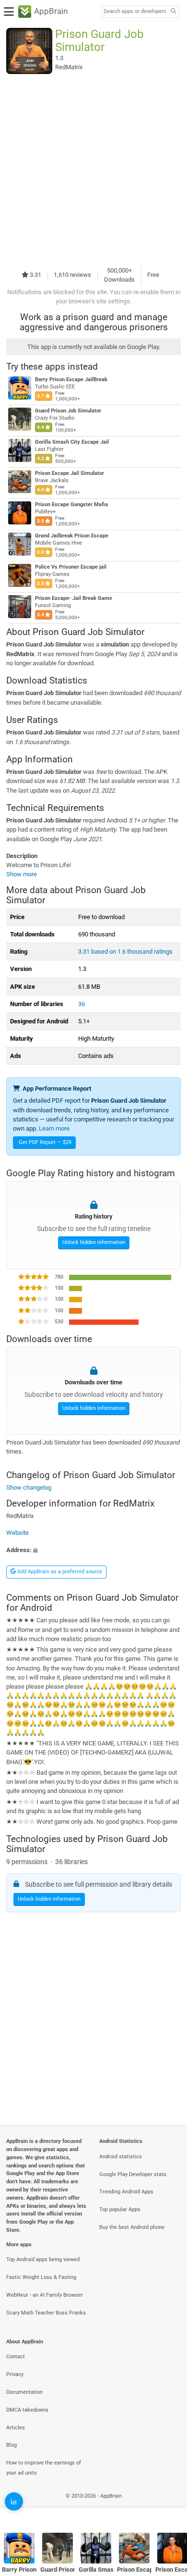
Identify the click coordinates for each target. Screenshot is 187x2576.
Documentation (24, 2392)
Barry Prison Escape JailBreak (71, 380)
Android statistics (121, 2157)
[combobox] (135, 12)
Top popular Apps (120, 2209)
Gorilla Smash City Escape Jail (72, 442)
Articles (16, 2428)
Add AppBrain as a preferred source (59, 1572)
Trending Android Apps (126, 2192)
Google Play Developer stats (133, 2174)
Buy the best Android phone (132, 2227)
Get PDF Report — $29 (45, 1142)
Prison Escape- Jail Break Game (74, 598)
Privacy (15, 2374)
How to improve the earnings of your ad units (44, 2468)
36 (82, 1004)
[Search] (173, 12)
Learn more (54, 1128)
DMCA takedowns (27, 2410)
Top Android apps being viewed (43, 2259)
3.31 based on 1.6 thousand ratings (125, 952)
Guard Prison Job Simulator (68, 411)
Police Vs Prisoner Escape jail (71, 567)
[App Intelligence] (14, 2501)
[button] (93, 1550)
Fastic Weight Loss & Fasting (41, 2277)
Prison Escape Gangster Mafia (71, 504)
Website (18, 1533)
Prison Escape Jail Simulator (70, 473)
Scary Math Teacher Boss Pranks (46, 2313)
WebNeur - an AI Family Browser (45, 2295)
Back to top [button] (168, 2506)
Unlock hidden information (94, 1242)
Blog (12, 2445)
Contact (16, 2357)
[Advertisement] (93, 170)
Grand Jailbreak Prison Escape (72, 536)
